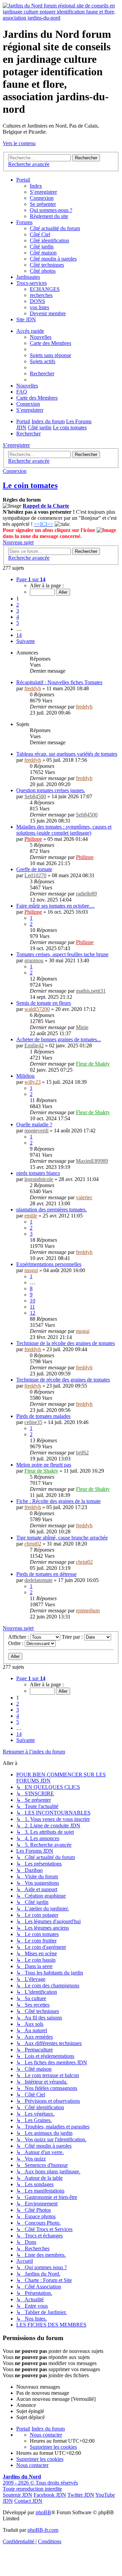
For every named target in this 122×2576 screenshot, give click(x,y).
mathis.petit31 (91, 991)
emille (31, 1216)
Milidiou (25, 1076)
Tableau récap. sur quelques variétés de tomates (67, 754)
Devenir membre (48, 313)
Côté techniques (47, 265)
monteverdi (36, 1131)
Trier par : (73, 1637)
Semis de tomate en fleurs (44, 1003)
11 (32, 1307)
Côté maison (43, 253)
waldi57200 (37, 1009)
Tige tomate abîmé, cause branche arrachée (62, 1538)
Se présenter (43, 204)
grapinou (34, 960)
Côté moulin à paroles (53, 259)
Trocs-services (32, 283)
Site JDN (26, 319)
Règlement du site (49, 216)
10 (33, 1301)
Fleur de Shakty (93, 1064)
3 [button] (18, 611)
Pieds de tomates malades (43, 1416)
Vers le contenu (19, 143)
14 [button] (19, 635)
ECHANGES (45, 289)
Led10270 (35, 875)
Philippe (33, 839)
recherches (41, 295)
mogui (31, 1270)
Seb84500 (35, 796)
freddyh (33, 688)
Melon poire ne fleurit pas (44, 1465)
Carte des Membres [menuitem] (50, 343)
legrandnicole (39, 1179)
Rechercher (86, 454)
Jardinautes (28, 277)
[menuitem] (50, 355)
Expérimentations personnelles (49, 1264)
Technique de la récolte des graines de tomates (66, 1343)
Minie (82, 1027)
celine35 (33, 1422)
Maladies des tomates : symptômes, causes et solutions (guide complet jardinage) (64, 830)
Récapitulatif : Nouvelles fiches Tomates (59, 682)
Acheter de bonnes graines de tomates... (59, 1039)
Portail (23, 180)
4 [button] (18, 617)
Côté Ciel (40, 234)
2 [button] (18, 605)
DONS (37, 301)
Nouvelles (41, 337)
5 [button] (18, 623)
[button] (31, 579)
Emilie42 (34, 1045)
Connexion (42, 198)
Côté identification (49, 240)
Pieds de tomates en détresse (46, 1574)
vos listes (39, 307)
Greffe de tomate (34, 869)
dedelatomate (38, 1580)
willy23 (33, 1082)
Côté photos (43, 271)
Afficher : (19, 1637)
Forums (24, 222)
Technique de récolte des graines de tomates (63, 1380)
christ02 (33, 1544)
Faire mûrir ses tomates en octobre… (55, 906)
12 (33, 1313)
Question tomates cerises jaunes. (51, 790)
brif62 (82, 1453)
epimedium (88, 1611)
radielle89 (86, 894)
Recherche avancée (29, 461)
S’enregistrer (43, 192)
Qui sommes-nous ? (51, 210)
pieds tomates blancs (38, 1173)
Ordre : (16, 1643)
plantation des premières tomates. (52, 1210)
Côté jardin (42, 247)
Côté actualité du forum (55, 228)
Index (36, 186)
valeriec (84, 1197)
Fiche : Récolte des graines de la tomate (58, 1501)
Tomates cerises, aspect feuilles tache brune (62, 954)
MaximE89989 (92, 1161)
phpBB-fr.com (43, 2530)
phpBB (43, 2512)
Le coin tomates (30, 485)
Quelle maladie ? (34, 1124)
